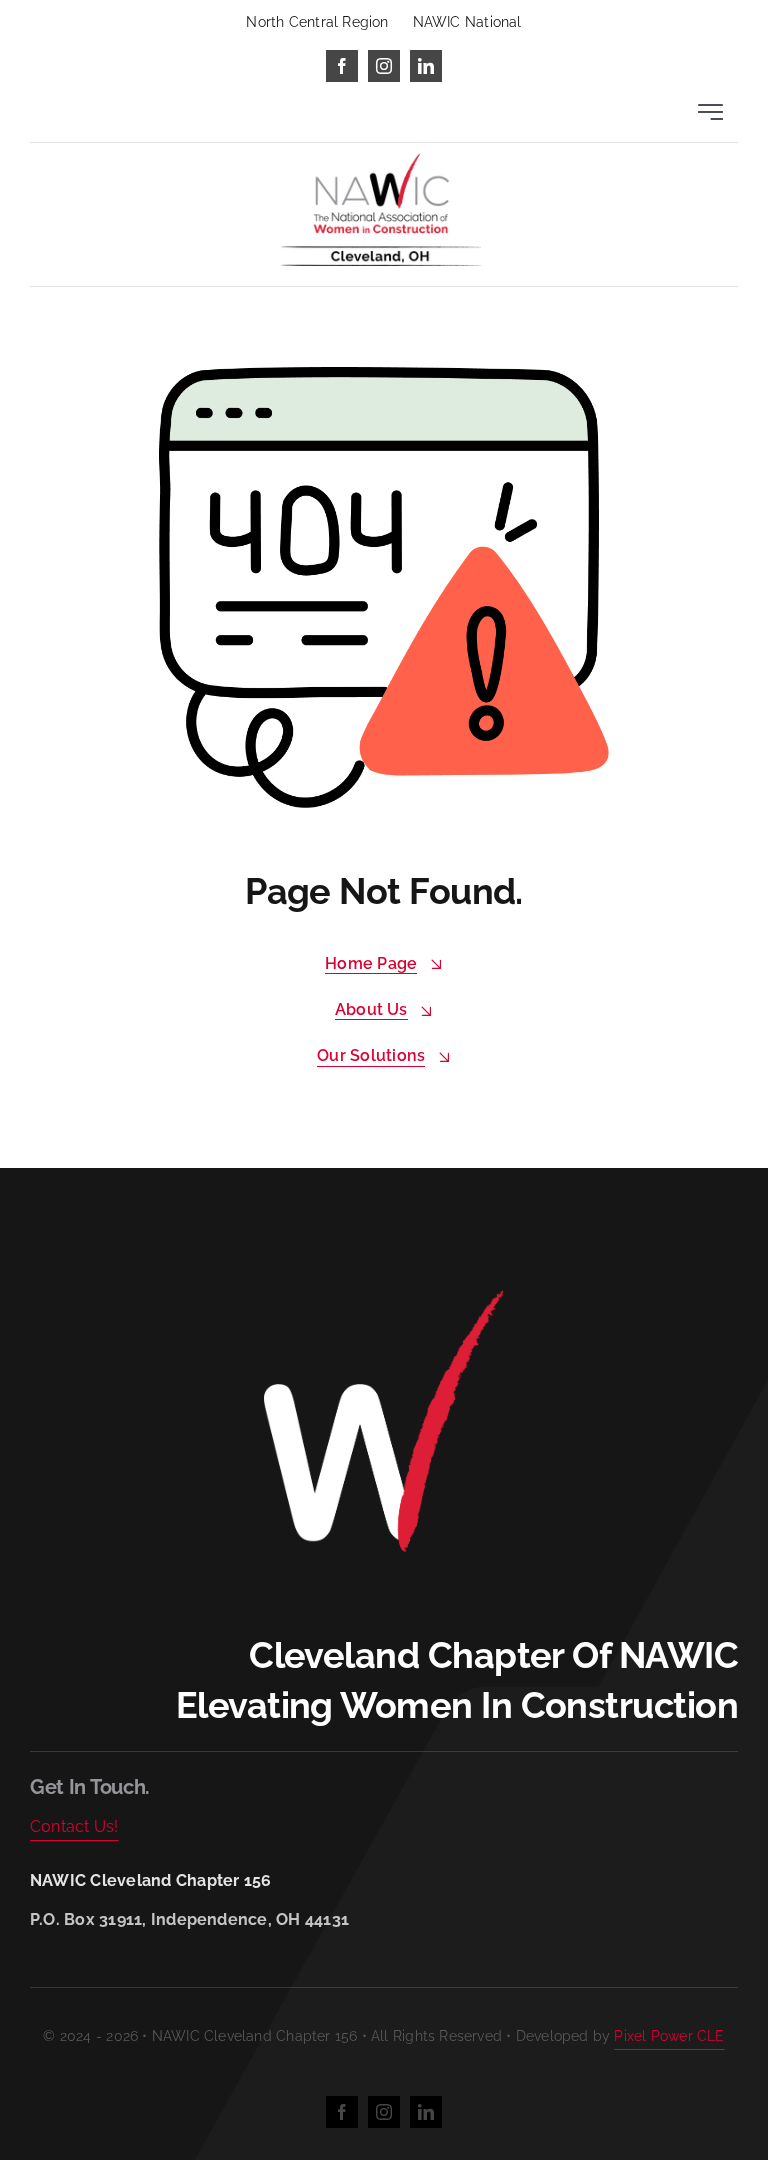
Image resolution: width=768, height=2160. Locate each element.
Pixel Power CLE (669, 2036)
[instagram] (384, 66)
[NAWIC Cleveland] (381, 160)
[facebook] (342, 66)
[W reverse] (384, 1295)
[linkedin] (426, 66)
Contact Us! (74, 1826)
